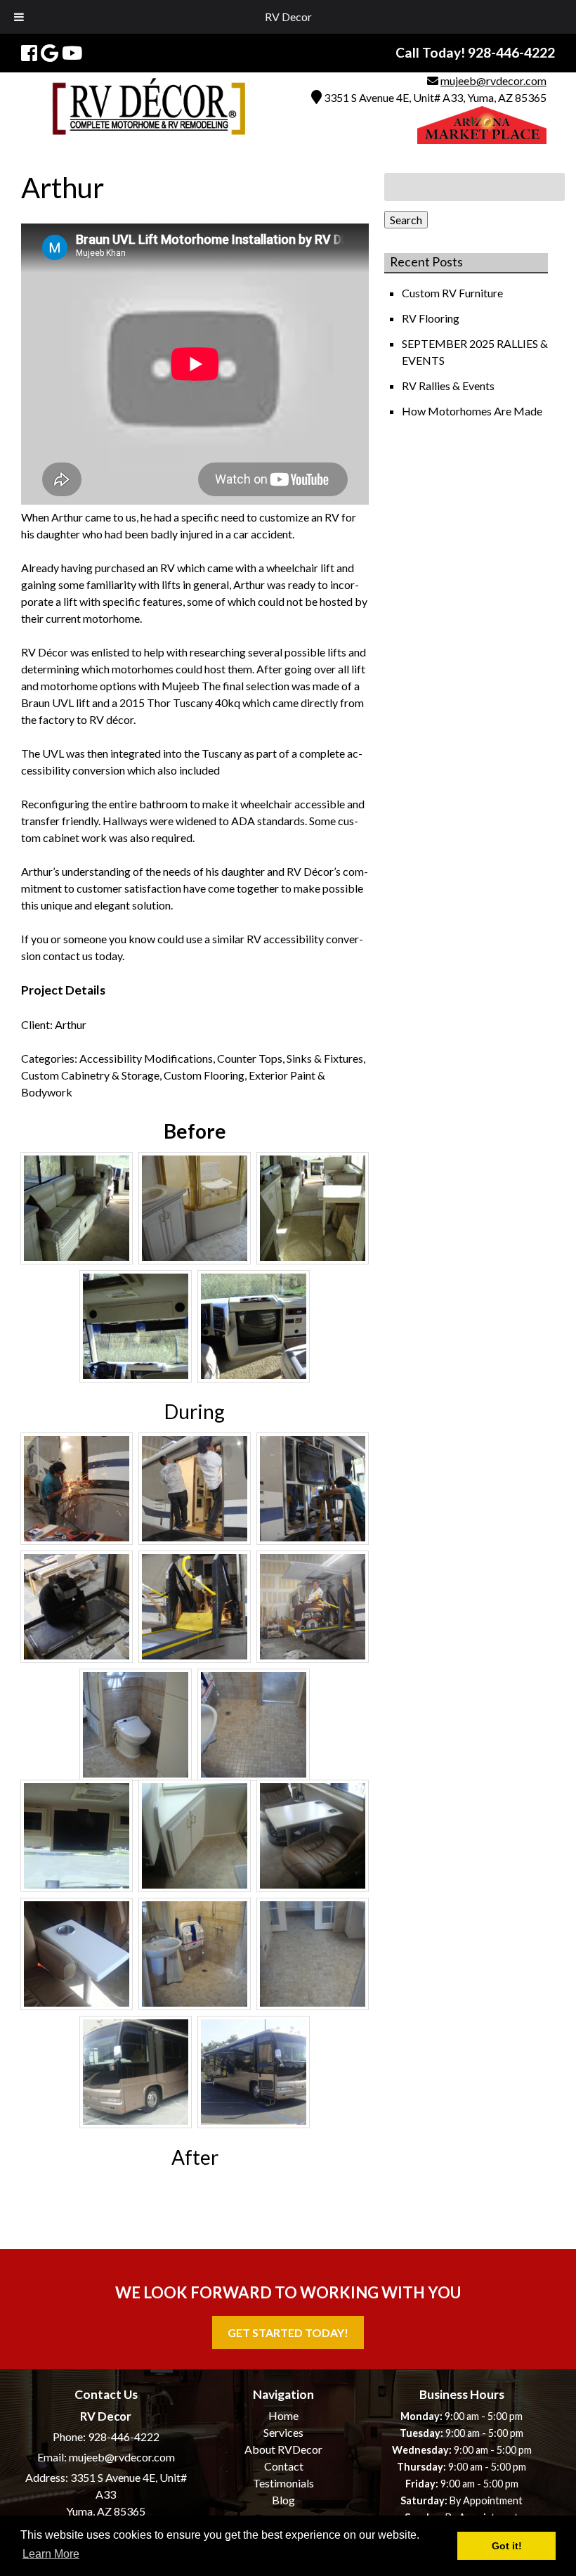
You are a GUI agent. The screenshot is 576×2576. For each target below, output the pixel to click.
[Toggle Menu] (19, 17)
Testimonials (283, 2483)
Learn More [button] (51, 2554)
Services (283, 2432)
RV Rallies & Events (449, 386)
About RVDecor (283, 2449)
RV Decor (288, 17)
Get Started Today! (288, 2332)
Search (406, 220)
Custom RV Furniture (453, 293)
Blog (283, 2500)
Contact (284, 2466)
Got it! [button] (507, 2546)
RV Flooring (432, 318)
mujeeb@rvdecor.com (493, 80)
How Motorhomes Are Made (473, 411)
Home (283, 2415)
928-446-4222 (124, 2436)
